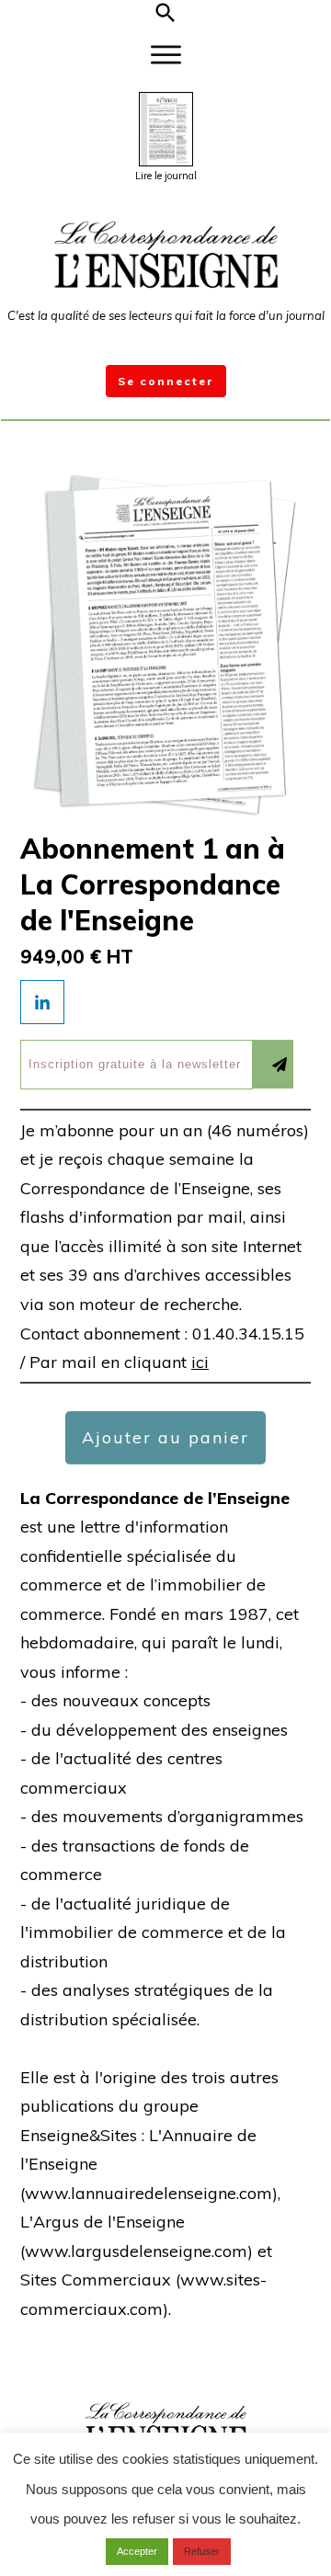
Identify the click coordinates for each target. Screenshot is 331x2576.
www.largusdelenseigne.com (136, 2251)
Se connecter (166, 381)
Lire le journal (166, 176)
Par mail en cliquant (119, 1362)
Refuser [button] (202, 2551)
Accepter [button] (137, 2551)
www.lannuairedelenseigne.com (148, 2193)
